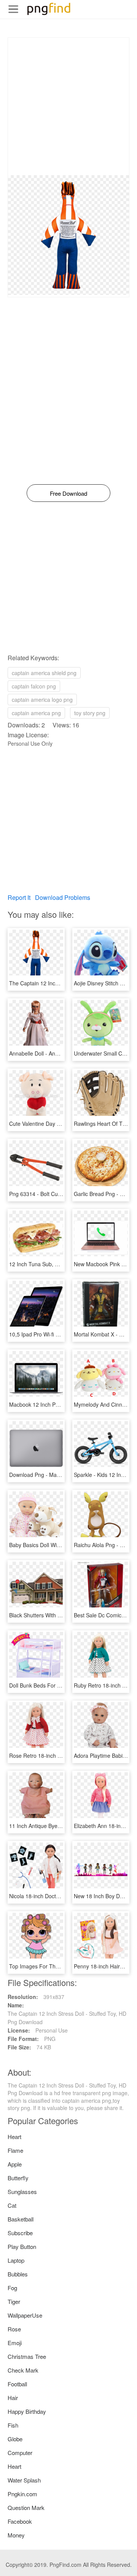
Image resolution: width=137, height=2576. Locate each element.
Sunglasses (22, 2192)
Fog (12, 2288)
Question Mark (26, 2507)
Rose (14, 2329)
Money (16, 2535)
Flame (15, 2150)
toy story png (90, 713)
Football (17, 2384)
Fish (13, 2425)
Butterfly (18, 2178)
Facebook (20, 2521)
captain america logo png (42, 700)
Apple (15, 2164)
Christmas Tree (27, 2356)
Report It (19, 897)
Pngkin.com (22, 2494)
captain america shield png (44, 673)
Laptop (16, 2260)
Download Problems (63, 897)
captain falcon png (34, 686)
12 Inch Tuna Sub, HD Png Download (54, 1264)
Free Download (68, 493)
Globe (15, 2439)
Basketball (21, 2219)
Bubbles (18, 2274)
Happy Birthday (27, 2411)
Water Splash (24, 2480)
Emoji (15, 2343)
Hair (13, 2398)
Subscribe (20, 2233)
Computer (20, 2453)
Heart (14, 2137)
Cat (12, 2205)
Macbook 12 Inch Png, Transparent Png (57, 1404)
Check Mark (23, 2370)
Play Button (22, 2246)
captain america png (36, 713)
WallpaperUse (25, 2315)
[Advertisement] (68, 106)
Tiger (14, 2301)
